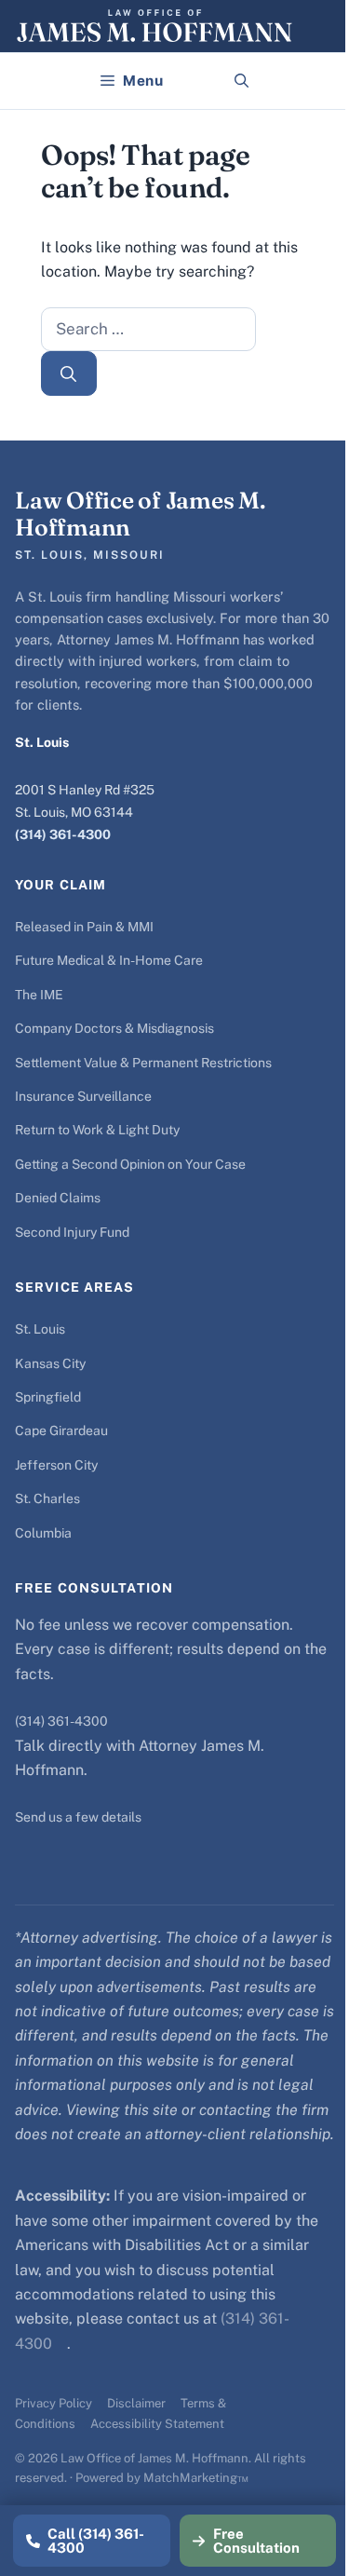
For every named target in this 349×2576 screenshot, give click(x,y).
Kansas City (50, 1363)
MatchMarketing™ (196, 2478)
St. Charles (47, 1498)
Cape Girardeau (61, 1430)
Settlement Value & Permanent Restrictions (143, 1063)
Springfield (48, 1397)
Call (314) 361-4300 (96, 2541)
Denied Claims (58, 1198)
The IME (39, 995)
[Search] (69, 373)
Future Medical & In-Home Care (109, 960)
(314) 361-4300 (63, 834)
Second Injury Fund (72, 1232)
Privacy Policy (54, 2403)
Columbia (43, 1533)
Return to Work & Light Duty (97, 1130)
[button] (242, 81)
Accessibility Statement (157, 2424)
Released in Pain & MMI (84, 927)
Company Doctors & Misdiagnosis (114, 1028)
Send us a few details (78, 1817)
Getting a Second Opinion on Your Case (130, 1164)
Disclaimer (136, 2403)
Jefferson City (56, 1465)
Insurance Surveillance (83, 1096)
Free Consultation (256, 2541)
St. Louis (40, 1329)
